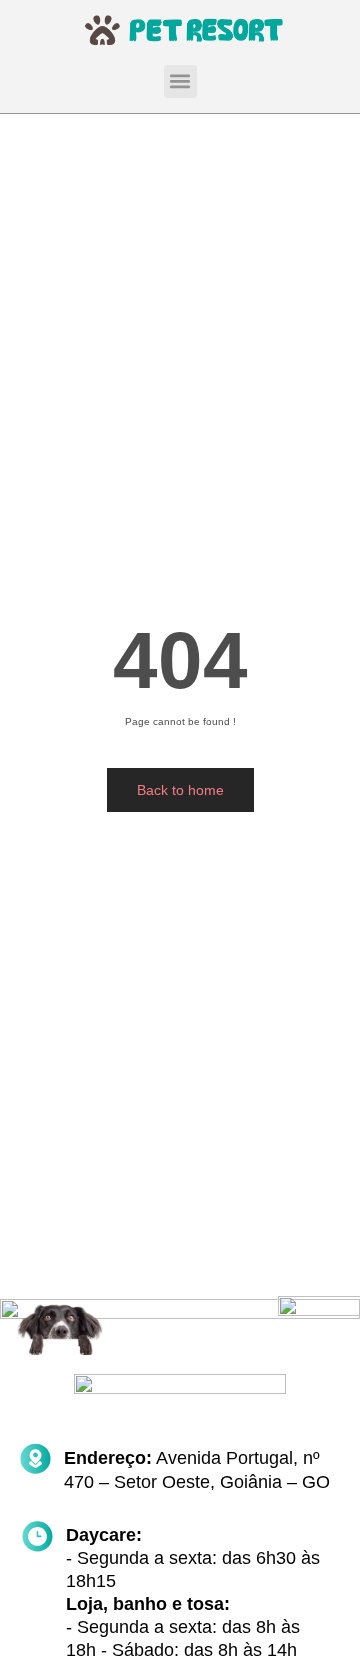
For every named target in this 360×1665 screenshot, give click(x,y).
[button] (180, 81)
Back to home (180, 790)
